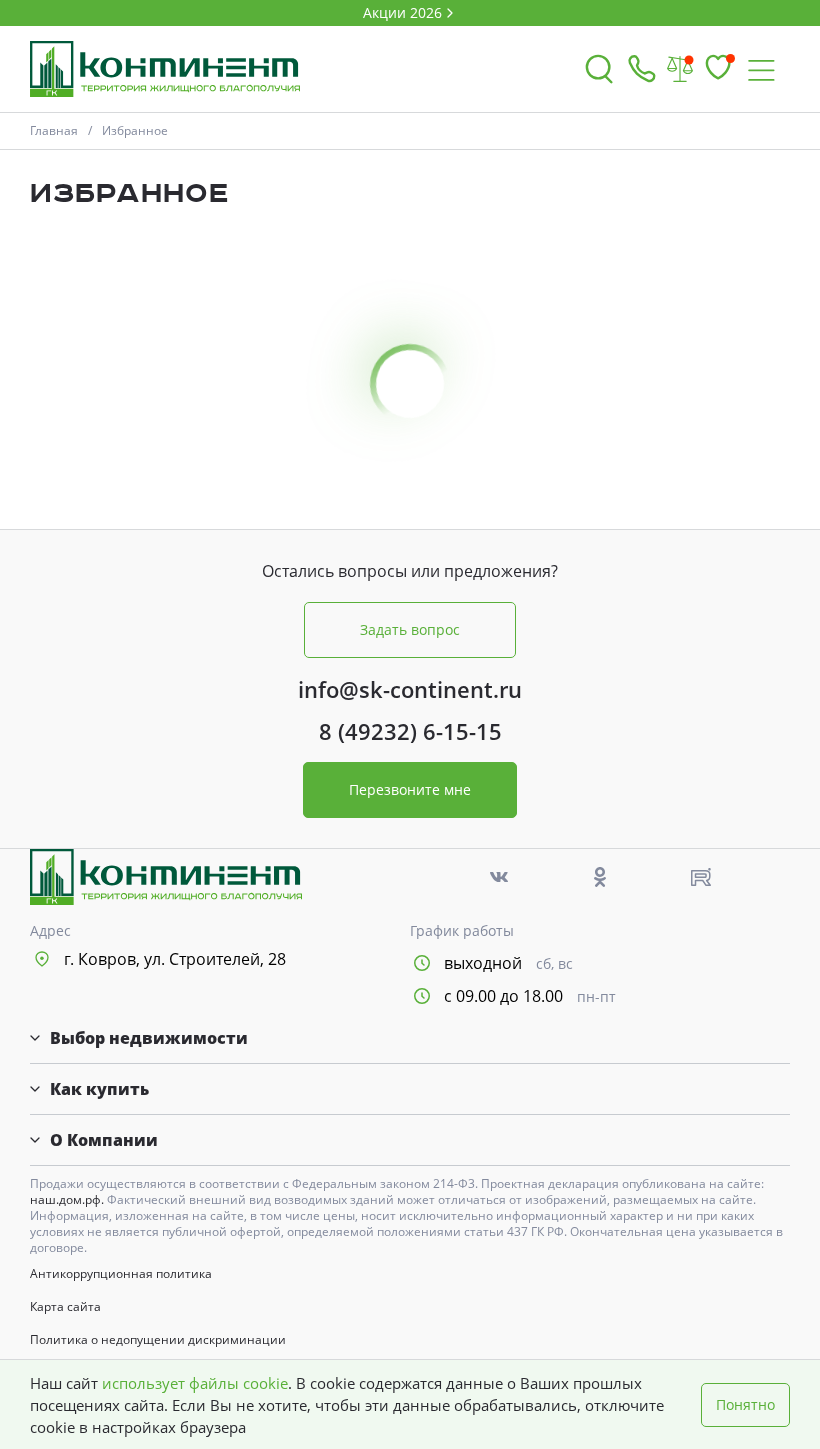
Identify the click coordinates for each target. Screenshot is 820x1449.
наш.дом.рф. (68, 1199)
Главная (54, 130)
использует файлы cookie (195, 1383)
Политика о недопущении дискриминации (158, 1340)
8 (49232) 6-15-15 (410, 731)
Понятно (745, 1404)
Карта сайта (65, 1307)
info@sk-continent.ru (410, 689)
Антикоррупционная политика (121, 1274)
